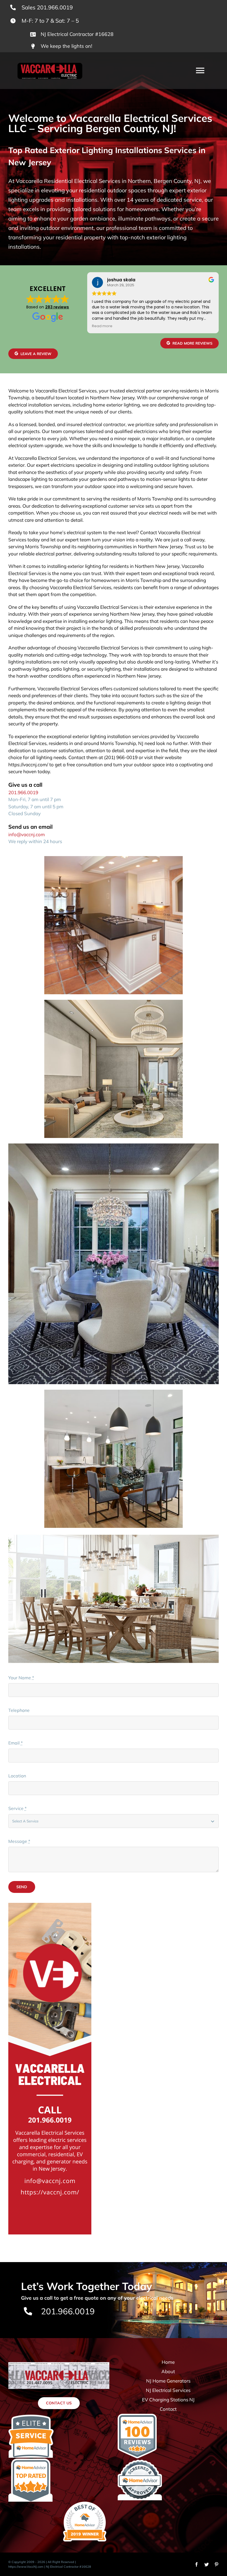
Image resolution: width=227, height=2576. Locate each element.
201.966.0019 (23, 792)
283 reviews (57, 307)
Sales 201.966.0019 (47, 7)
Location (17, 1776)
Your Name (21, 1678)
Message (19, 1841)
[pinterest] (216, 2564)
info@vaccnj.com (27, 834)
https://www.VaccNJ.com (26, 2567)
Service (17, 1808)
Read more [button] (102, 326)
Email (16, 1743)
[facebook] (197, 2564)
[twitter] (207, 2564)
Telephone (19, 1710)
